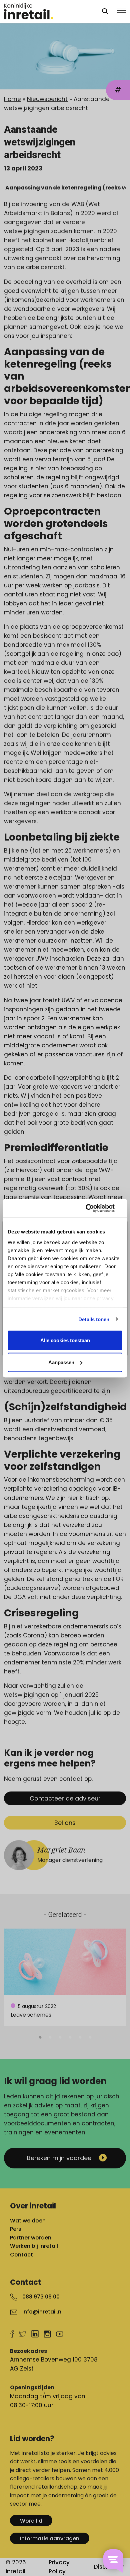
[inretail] (47, 11)
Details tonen (94, 1319)
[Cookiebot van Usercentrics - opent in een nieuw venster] (93, 1208)
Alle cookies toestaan (65, 1340)
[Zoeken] (105, 11)
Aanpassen (61, 1362)
